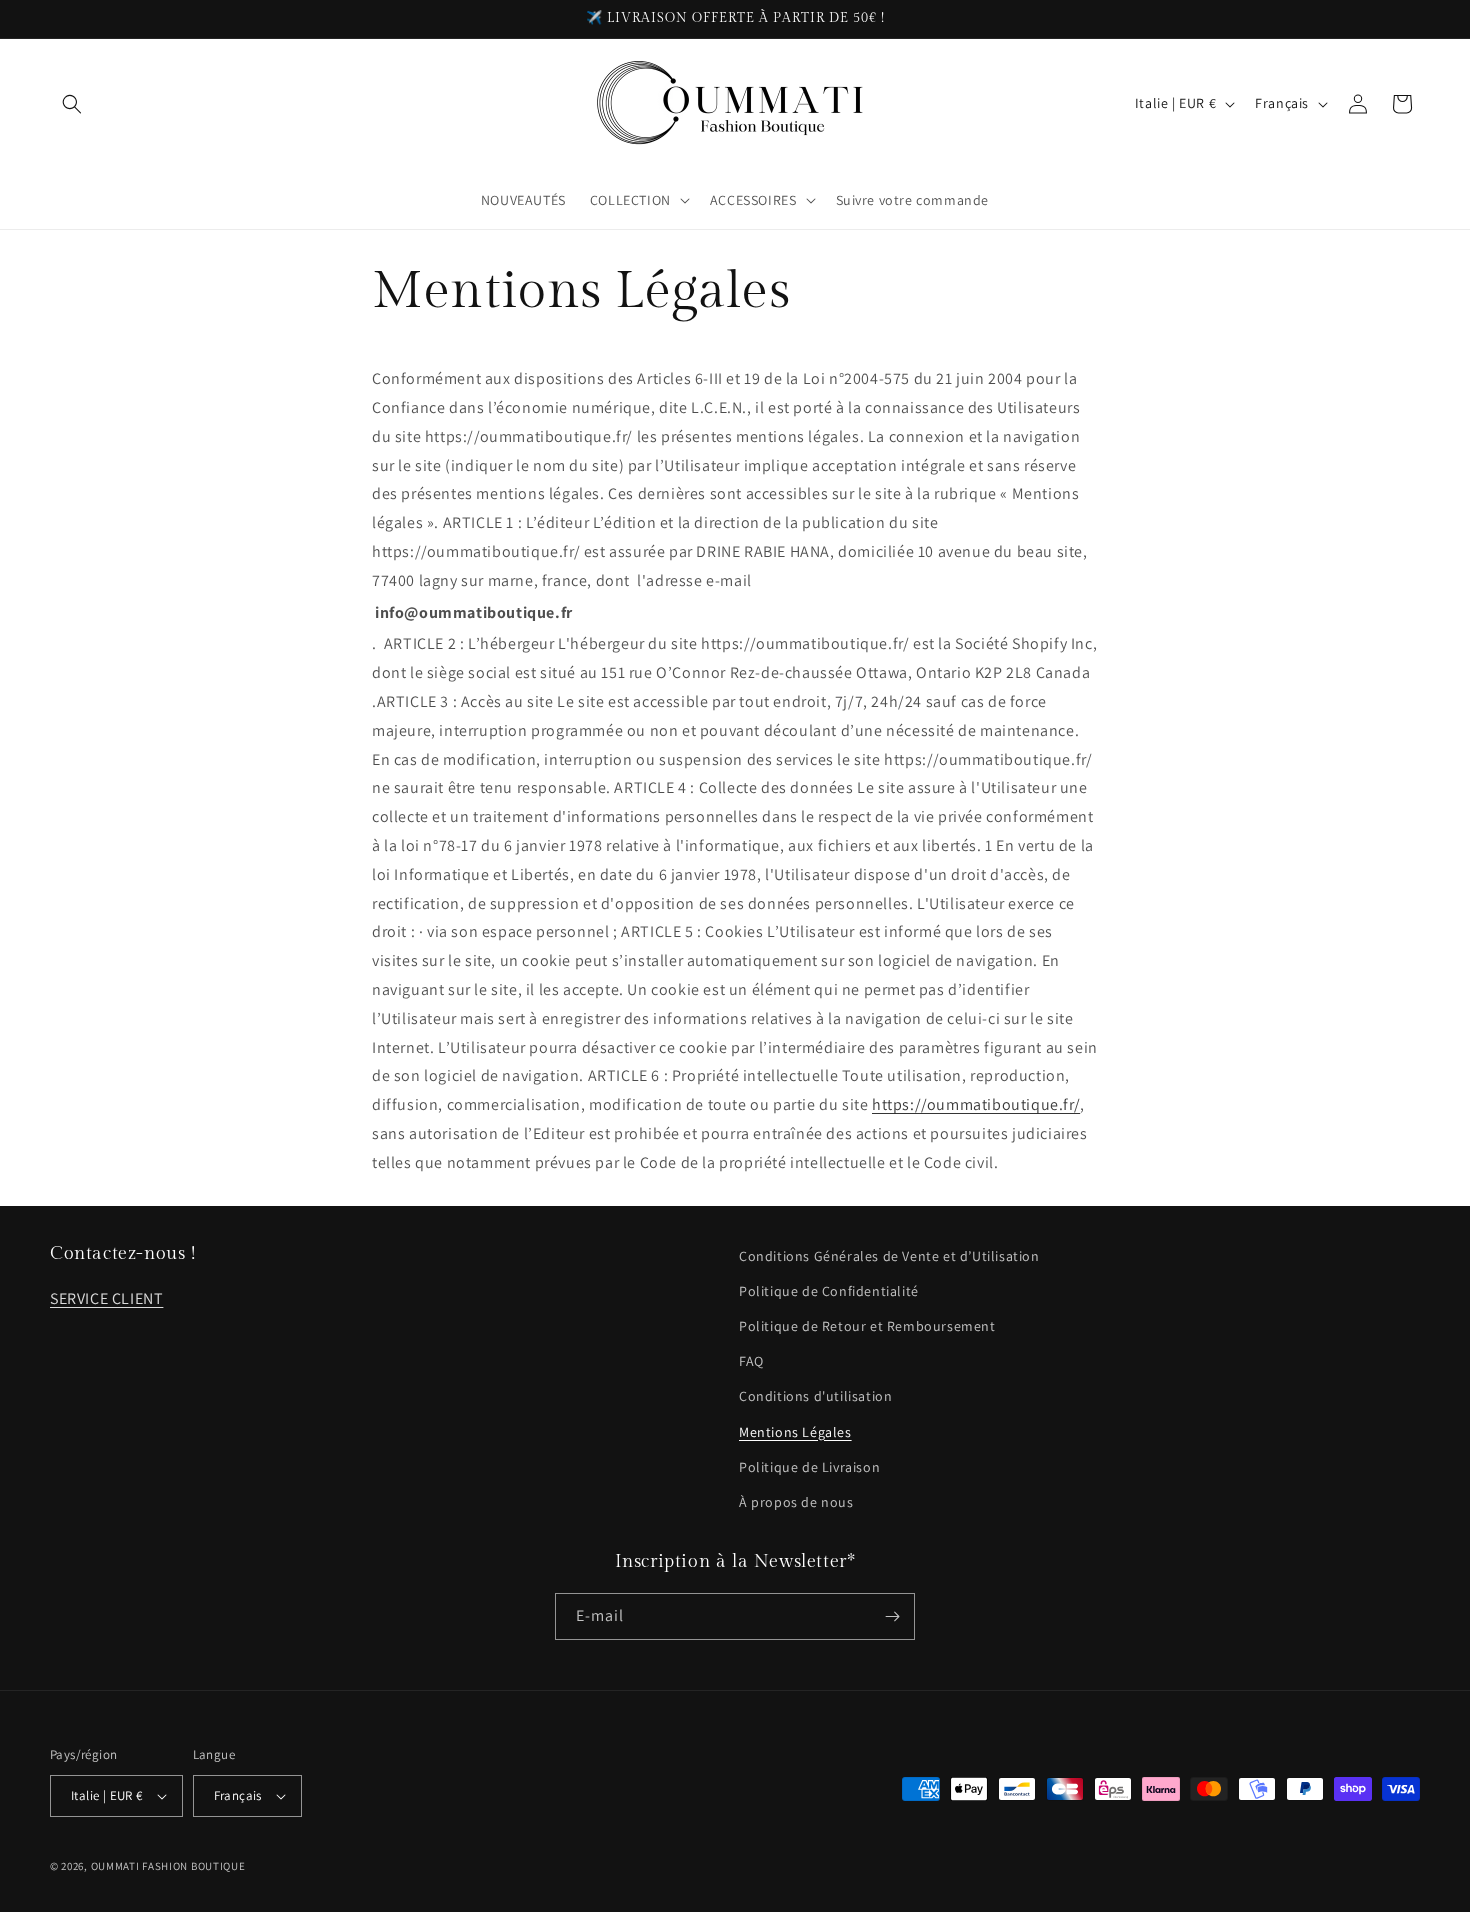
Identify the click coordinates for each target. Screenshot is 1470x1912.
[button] (72, 104)
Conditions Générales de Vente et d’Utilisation (889, 1256)
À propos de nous (796, 1502)
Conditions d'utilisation (815, 1396)
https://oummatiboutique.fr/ (976, 1104)
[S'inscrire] (892, 1616)
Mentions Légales (795, 1432)
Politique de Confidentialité (829, 1291)
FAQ (751, 1361)
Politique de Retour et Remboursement (867, 1326)
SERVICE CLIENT (106, 1298)
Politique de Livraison (809, 1467)
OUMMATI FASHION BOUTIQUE (168, 1866)
